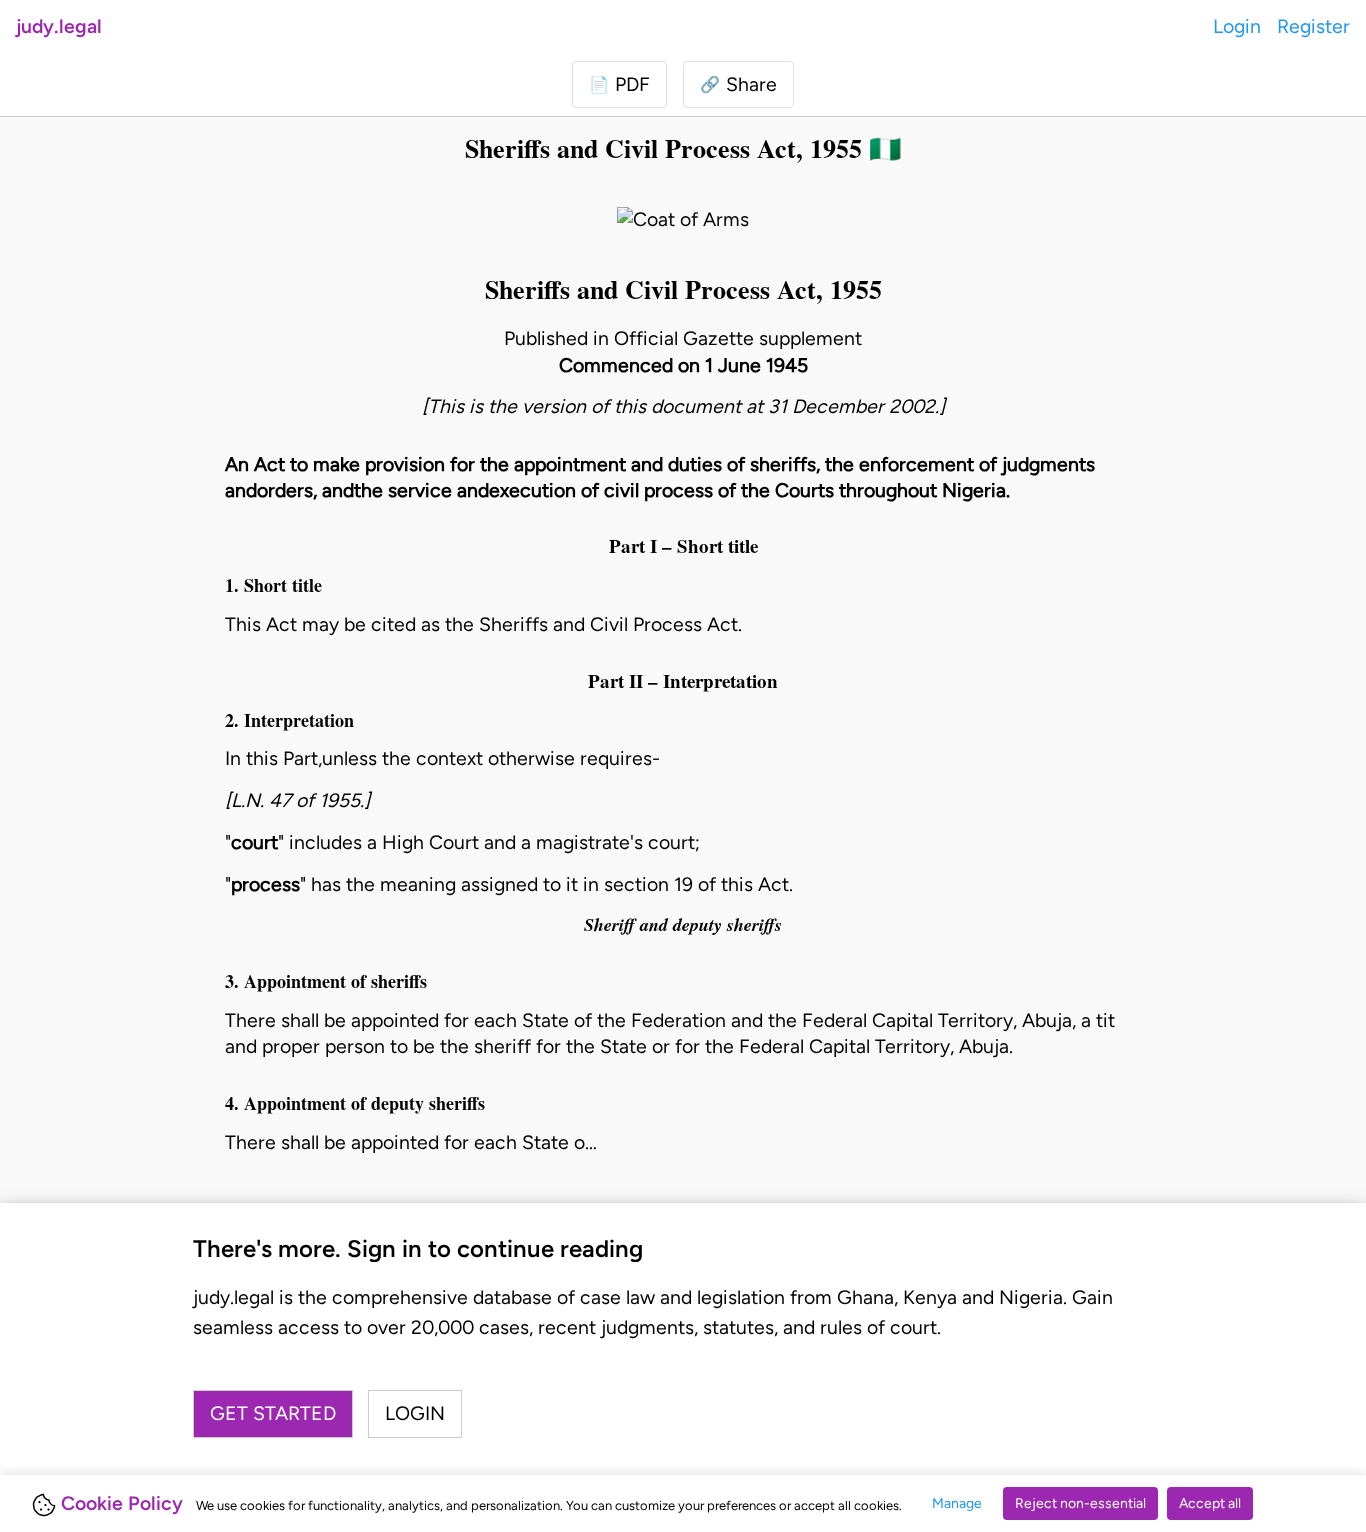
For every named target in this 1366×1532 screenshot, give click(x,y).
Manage (957, 1503)
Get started (273, 1413)
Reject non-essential (1080, 1503)
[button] (738, 84)
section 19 (648, 884)
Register (1313, 26)
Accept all (1210, 1503)
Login (1237, 26)
